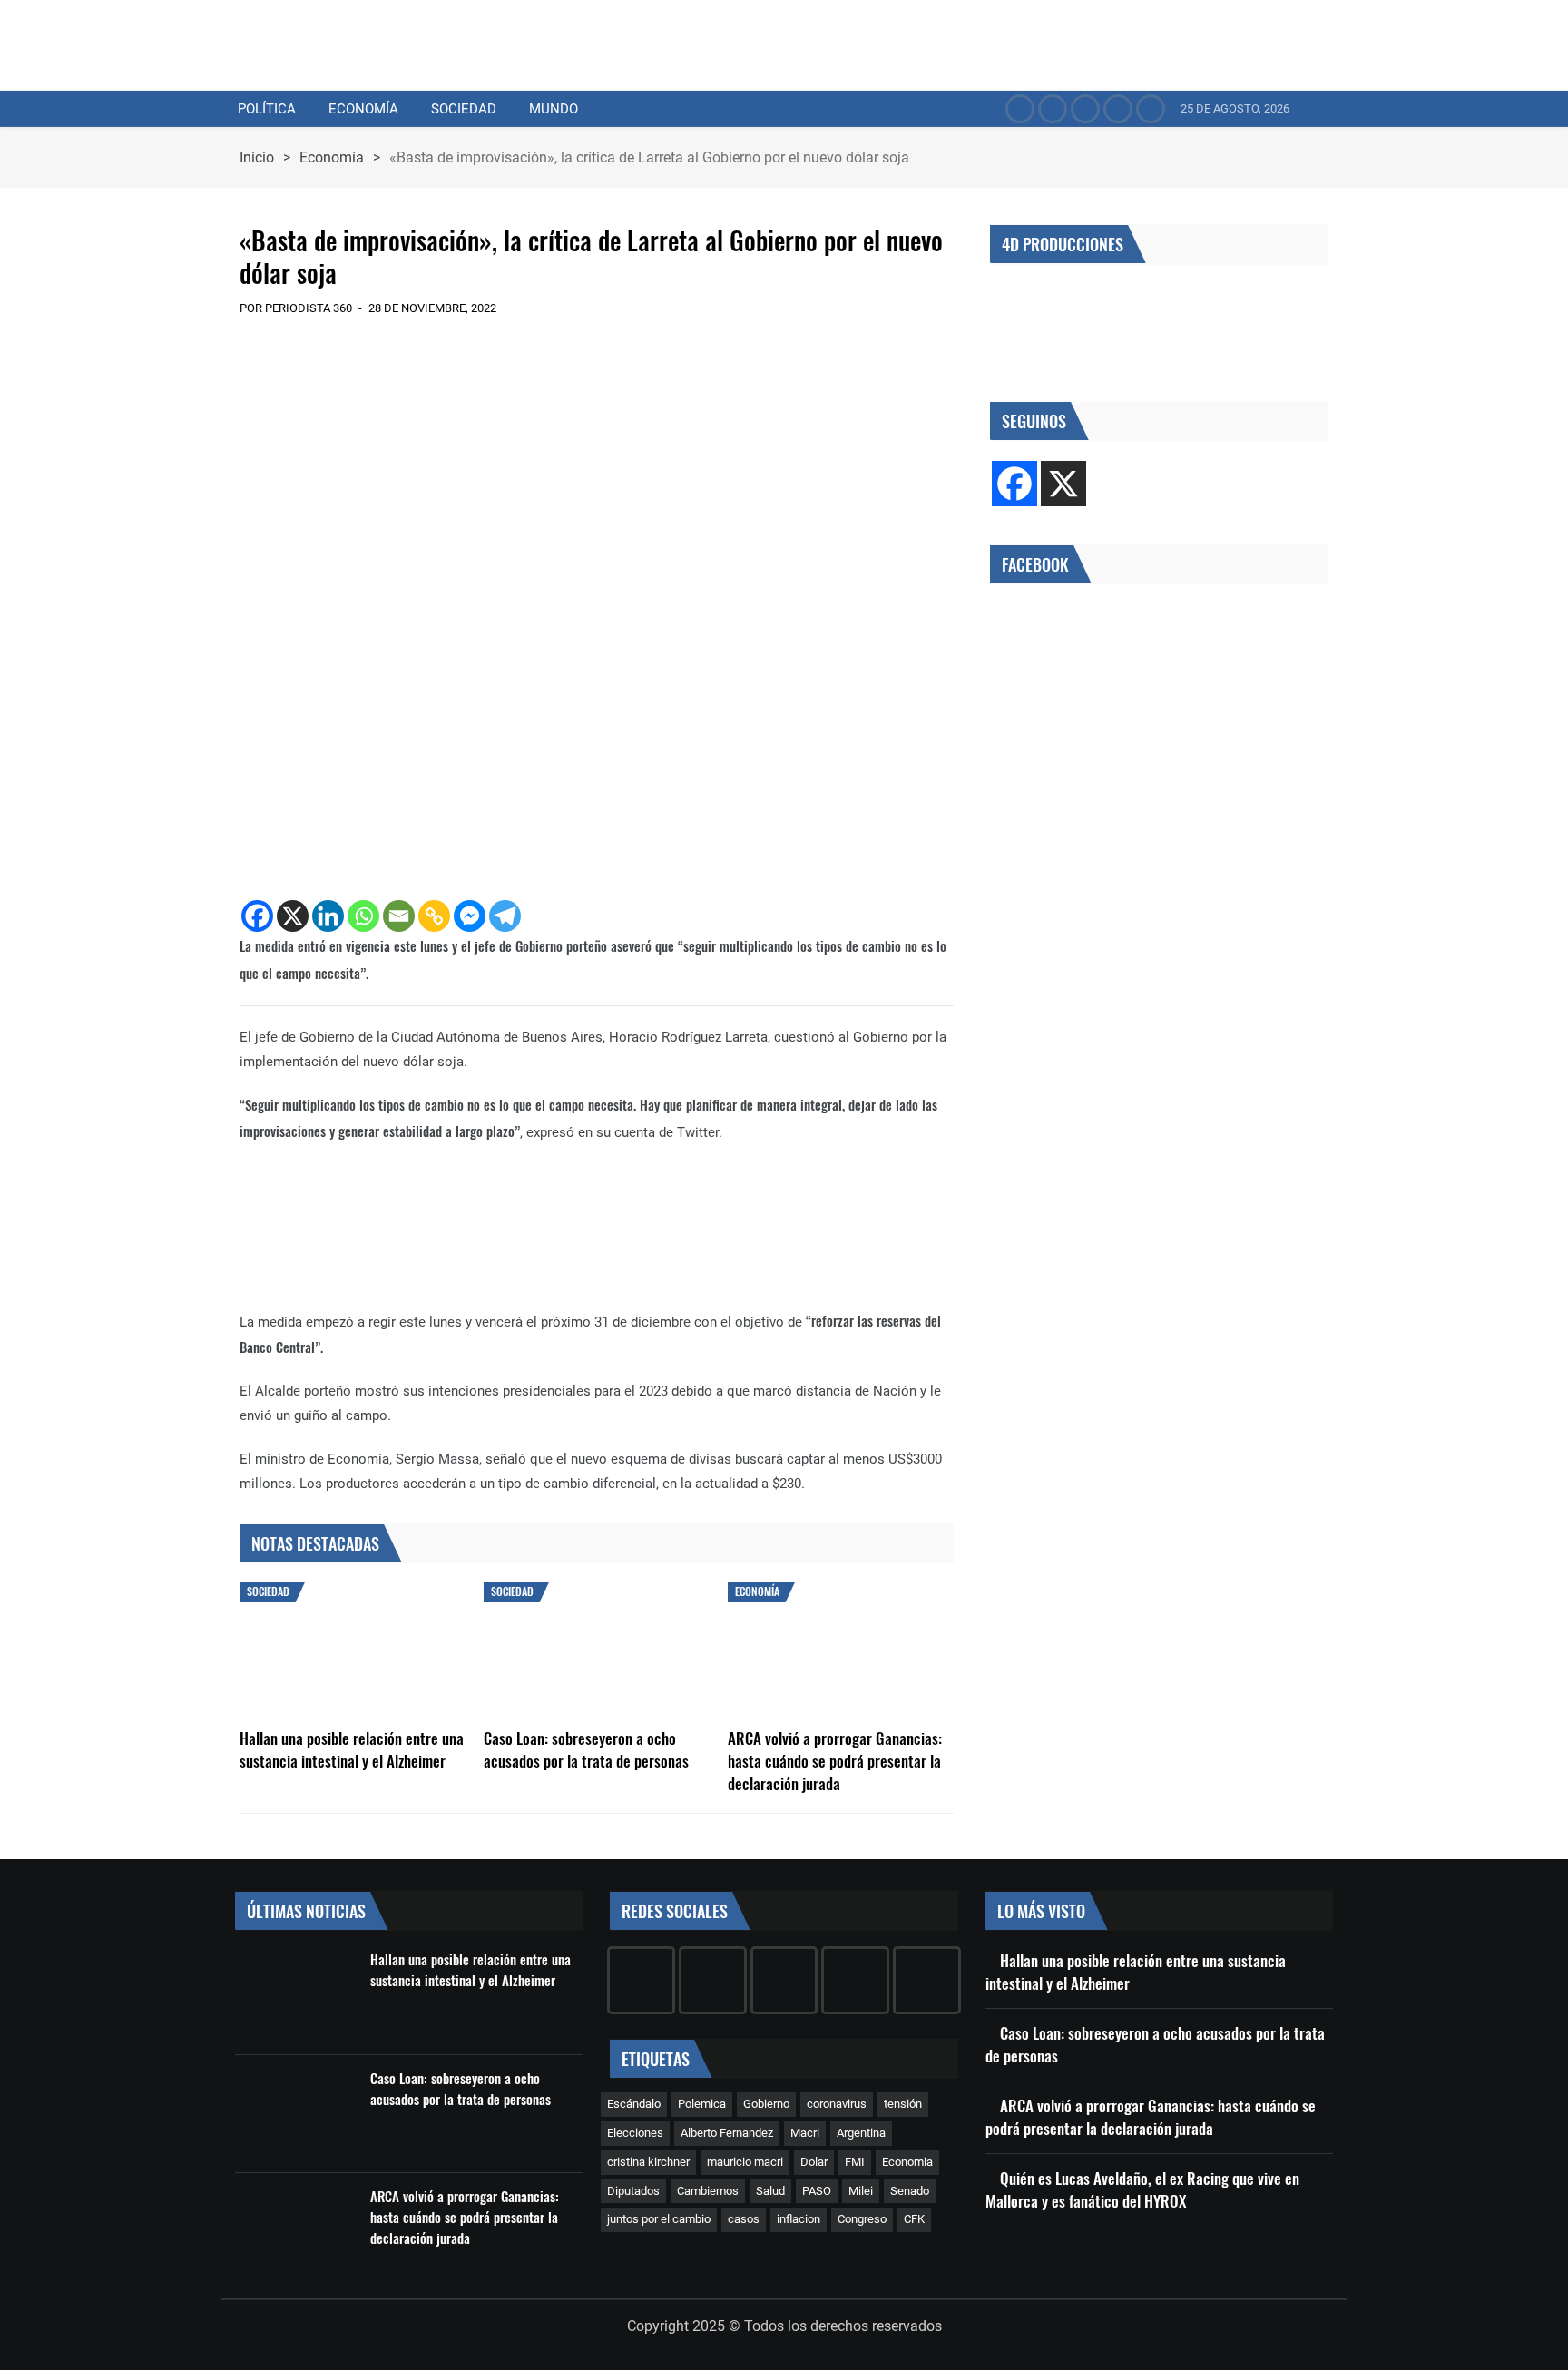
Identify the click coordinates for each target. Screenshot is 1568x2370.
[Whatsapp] (363, 916)
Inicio (257, 157)
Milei (861, 2191)
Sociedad (464, 109)
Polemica (702, 2104)
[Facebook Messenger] (470, 916)
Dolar (814, 2162)
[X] (293, 916)
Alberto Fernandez (727, 2133)
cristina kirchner (648, 2162)
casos (744, 2219)
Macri (805, 2133)
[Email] (399, 916)
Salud (770, 2191)
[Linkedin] (328, 916)
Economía (363, 109)
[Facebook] (257, 916)
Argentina (861, 2133)
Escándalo (634, 2104)
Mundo (554, 109)
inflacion (799, 2219)
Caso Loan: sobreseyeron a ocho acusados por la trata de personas (586, 1749)
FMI (855, 2162)
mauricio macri (745, 2162)
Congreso (862, 2219)
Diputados (633, 2191)
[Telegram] (505, 916)
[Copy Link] (434, 916)
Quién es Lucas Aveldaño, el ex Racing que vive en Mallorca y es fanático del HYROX (1142, 2189)
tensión (903, 2104)
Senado (910, 2191)
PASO (817, 2191)
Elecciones (635, 2133)
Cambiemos (708, 2191)
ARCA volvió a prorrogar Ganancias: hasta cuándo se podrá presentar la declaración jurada (835, 1761)
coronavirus (837, 2104)
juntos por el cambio (659, 2219)
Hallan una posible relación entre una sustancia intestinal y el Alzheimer (352, 1749)
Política (267, 109)
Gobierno (766, 2104)
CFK (914, 2219)
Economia (907, 2162)
